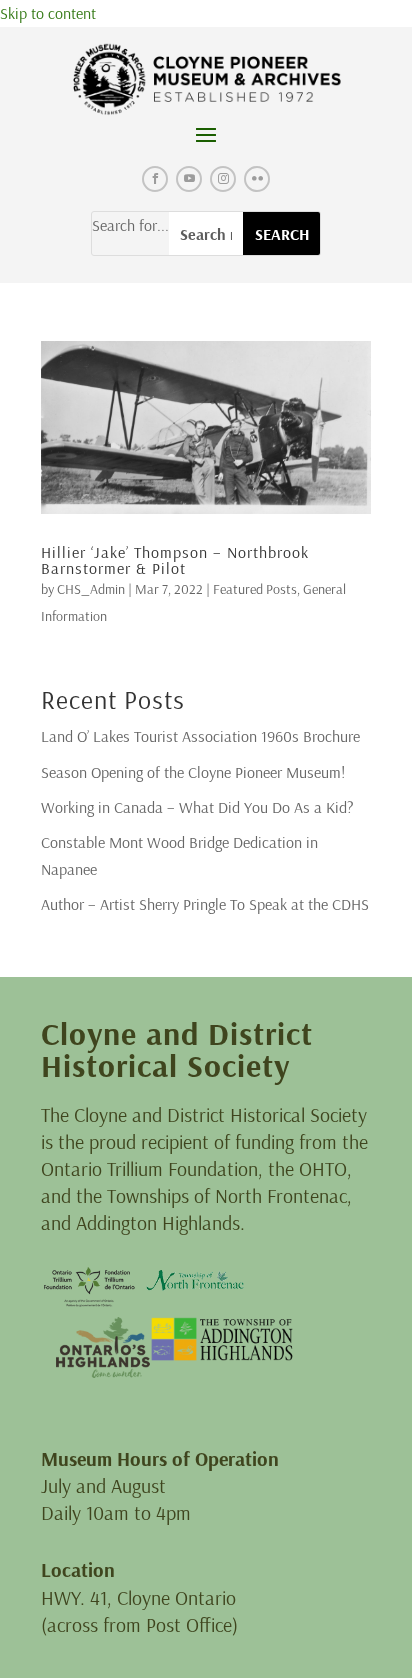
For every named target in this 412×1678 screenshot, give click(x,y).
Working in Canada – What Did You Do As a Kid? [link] (197, 807)
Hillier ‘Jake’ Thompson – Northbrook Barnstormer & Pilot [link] (175, 560)
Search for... (130, 225)
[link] (206, 79)
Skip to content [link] (48, 13)
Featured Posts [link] (255, 589)
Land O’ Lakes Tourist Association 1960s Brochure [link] (200, 736)
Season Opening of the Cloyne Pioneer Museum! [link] (193, 772)
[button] (206, 134)
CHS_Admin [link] (91, 589)
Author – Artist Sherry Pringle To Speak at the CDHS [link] (205, 904)
